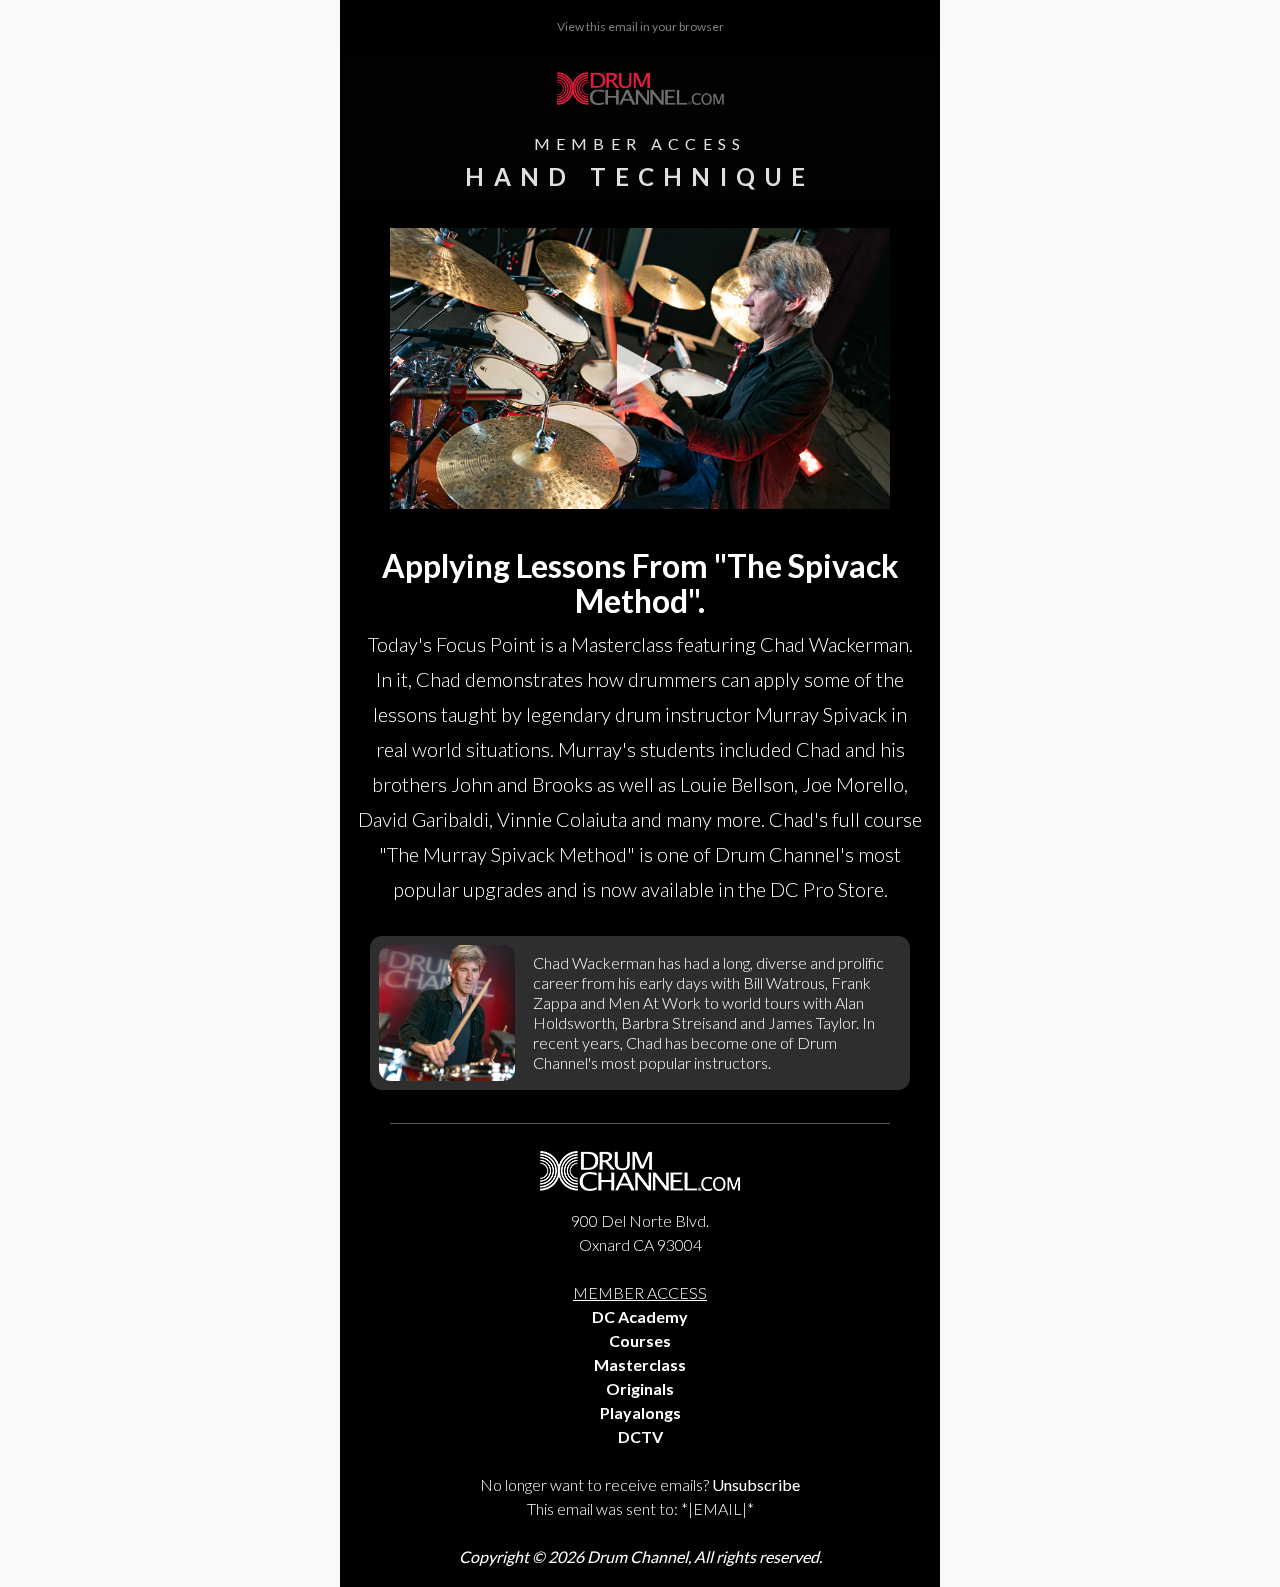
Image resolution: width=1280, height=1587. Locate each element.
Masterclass (640, 1364)
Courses (640, 1340)
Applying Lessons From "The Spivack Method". (640, 583)
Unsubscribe (756, 1484)
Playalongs (640, 1412)
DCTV (640, 1436)
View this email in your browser (640, 26)
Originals (640, 1388)
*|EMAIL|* (717, 1508)
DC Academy (640, 1316)
